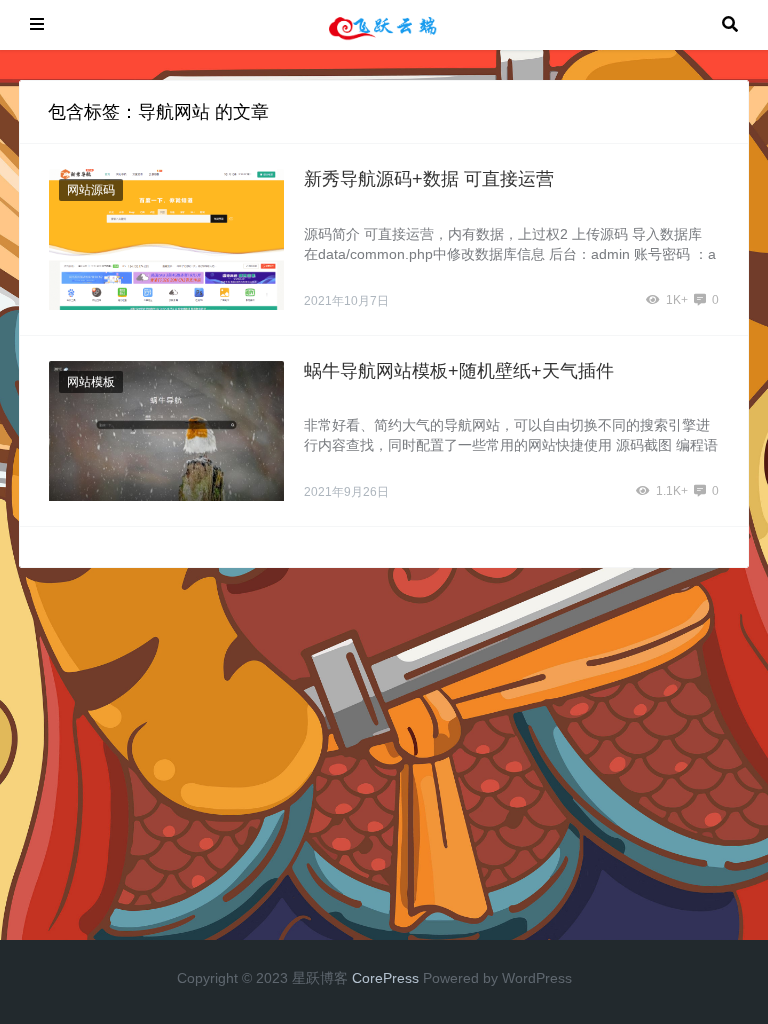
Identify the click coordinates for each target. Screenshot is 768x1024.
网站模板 (91, 382)
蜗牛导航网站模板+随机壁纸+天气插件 (459, 371)
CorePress (385, 978)
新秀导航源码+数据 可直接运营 (429, 179)
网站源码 (91, 190)
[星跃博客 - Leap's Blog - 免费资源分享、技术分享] (383, 23)
